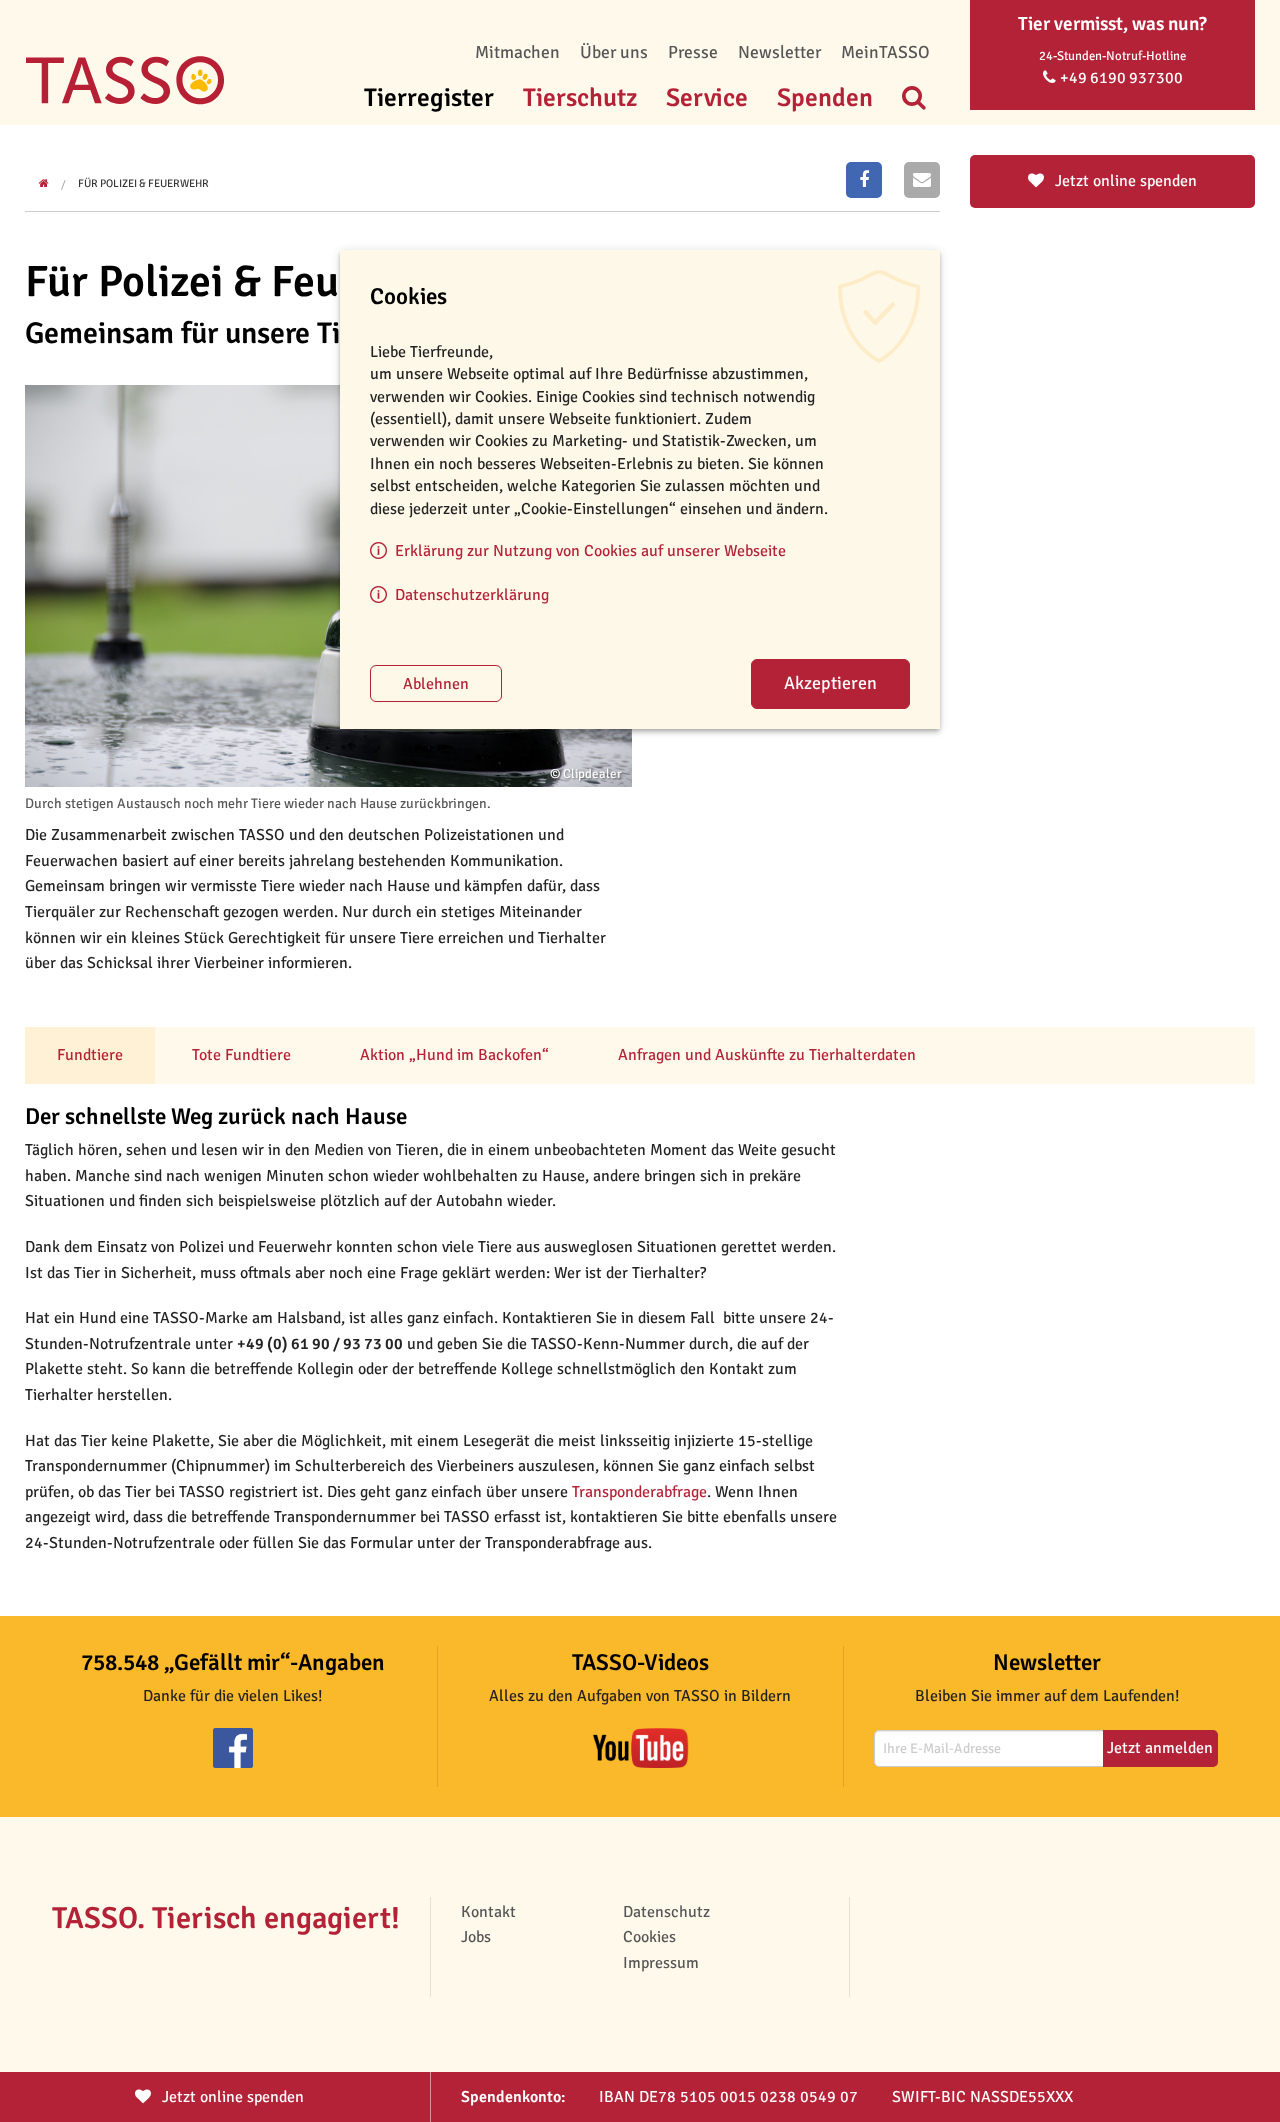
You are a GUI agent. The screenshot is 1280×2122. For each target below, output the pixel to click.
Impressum (661, 1963)
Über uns (614, 52)
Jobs (476, 1937)
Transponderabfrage (639, 1492)
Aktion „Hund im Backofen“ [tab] (454, 1055)
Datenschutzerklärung (472, 595)
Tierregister (429, 97)
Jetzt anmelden (1160, 1748)
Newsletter (779, 52)
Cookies (649, 1937)
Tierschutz (580, 97)
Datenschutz (666, 1912)
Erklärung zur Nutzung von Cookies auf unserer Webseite (590, 551)
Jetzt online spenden (1124, 181)
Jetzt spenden (231, 2097)
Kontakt (488, 1912)
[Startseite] (125, 50)
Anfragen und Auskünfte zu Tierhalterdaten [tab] (767, 1055)
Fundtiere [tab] (90, 1055)
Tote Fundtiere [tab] (241, 1055)
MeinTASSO (885, 52)
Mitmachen (517, 52)
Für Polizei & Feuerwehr (143, 183)
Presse (693, 52)
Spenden (825, 97)
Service (707, 97)
